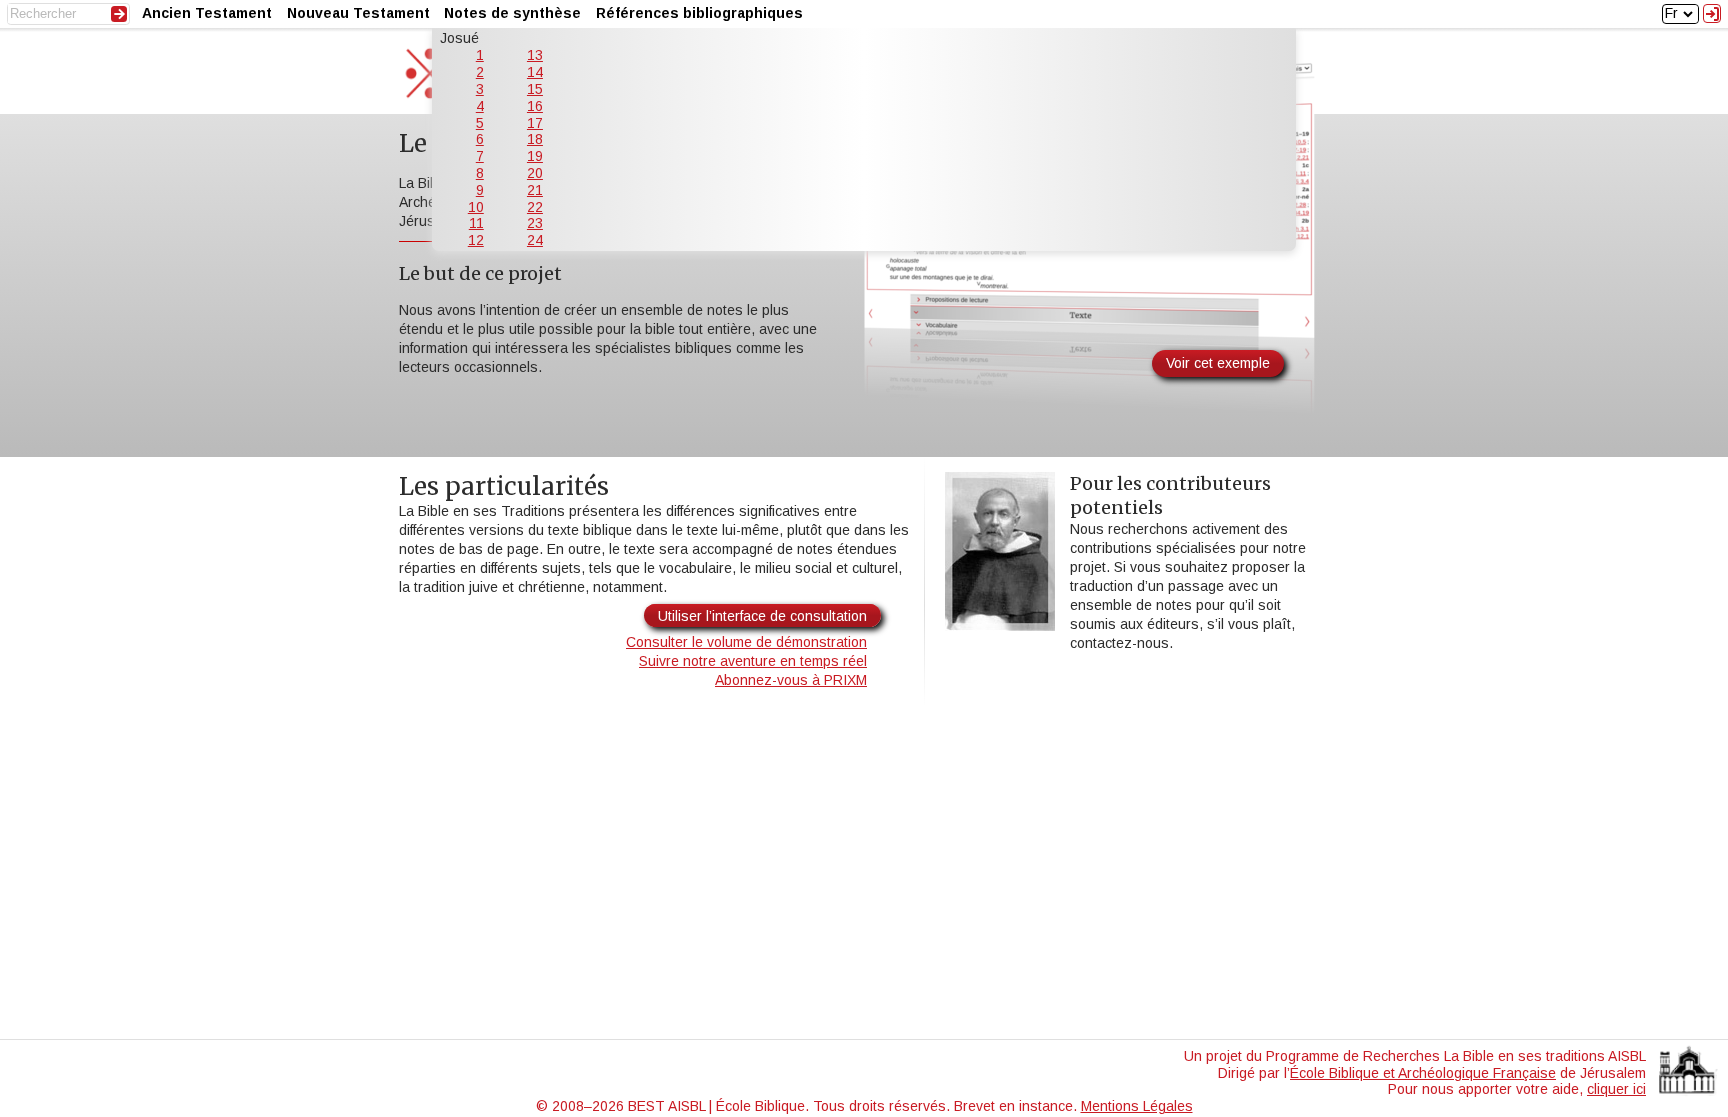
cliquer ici (1616, 1089)
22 (535, 207)
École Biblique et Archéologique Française (1423, 1073)
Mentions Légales (1137, 1106)
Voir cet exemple (1218, 363)
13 (535, 55)
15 (535, 89)
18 (535, 139)
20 (535, 173)
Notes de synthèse (512, 13)
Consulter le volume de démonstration (746, 642)
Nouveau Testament (358, 13)
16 (535, 106)
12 (476, 240)
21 (535, 190)
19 (535, 156)
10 (476, 207)
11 (476, 223)
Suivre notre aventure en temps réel (753, 661)
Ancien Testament (207, 13)
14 (535, 72)
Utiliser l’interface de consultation (762, 616)
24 (535, 240)
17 (535, 123)
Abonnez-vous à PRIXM (791, 680)
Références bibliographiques (699, 13)
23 (535, 223)
